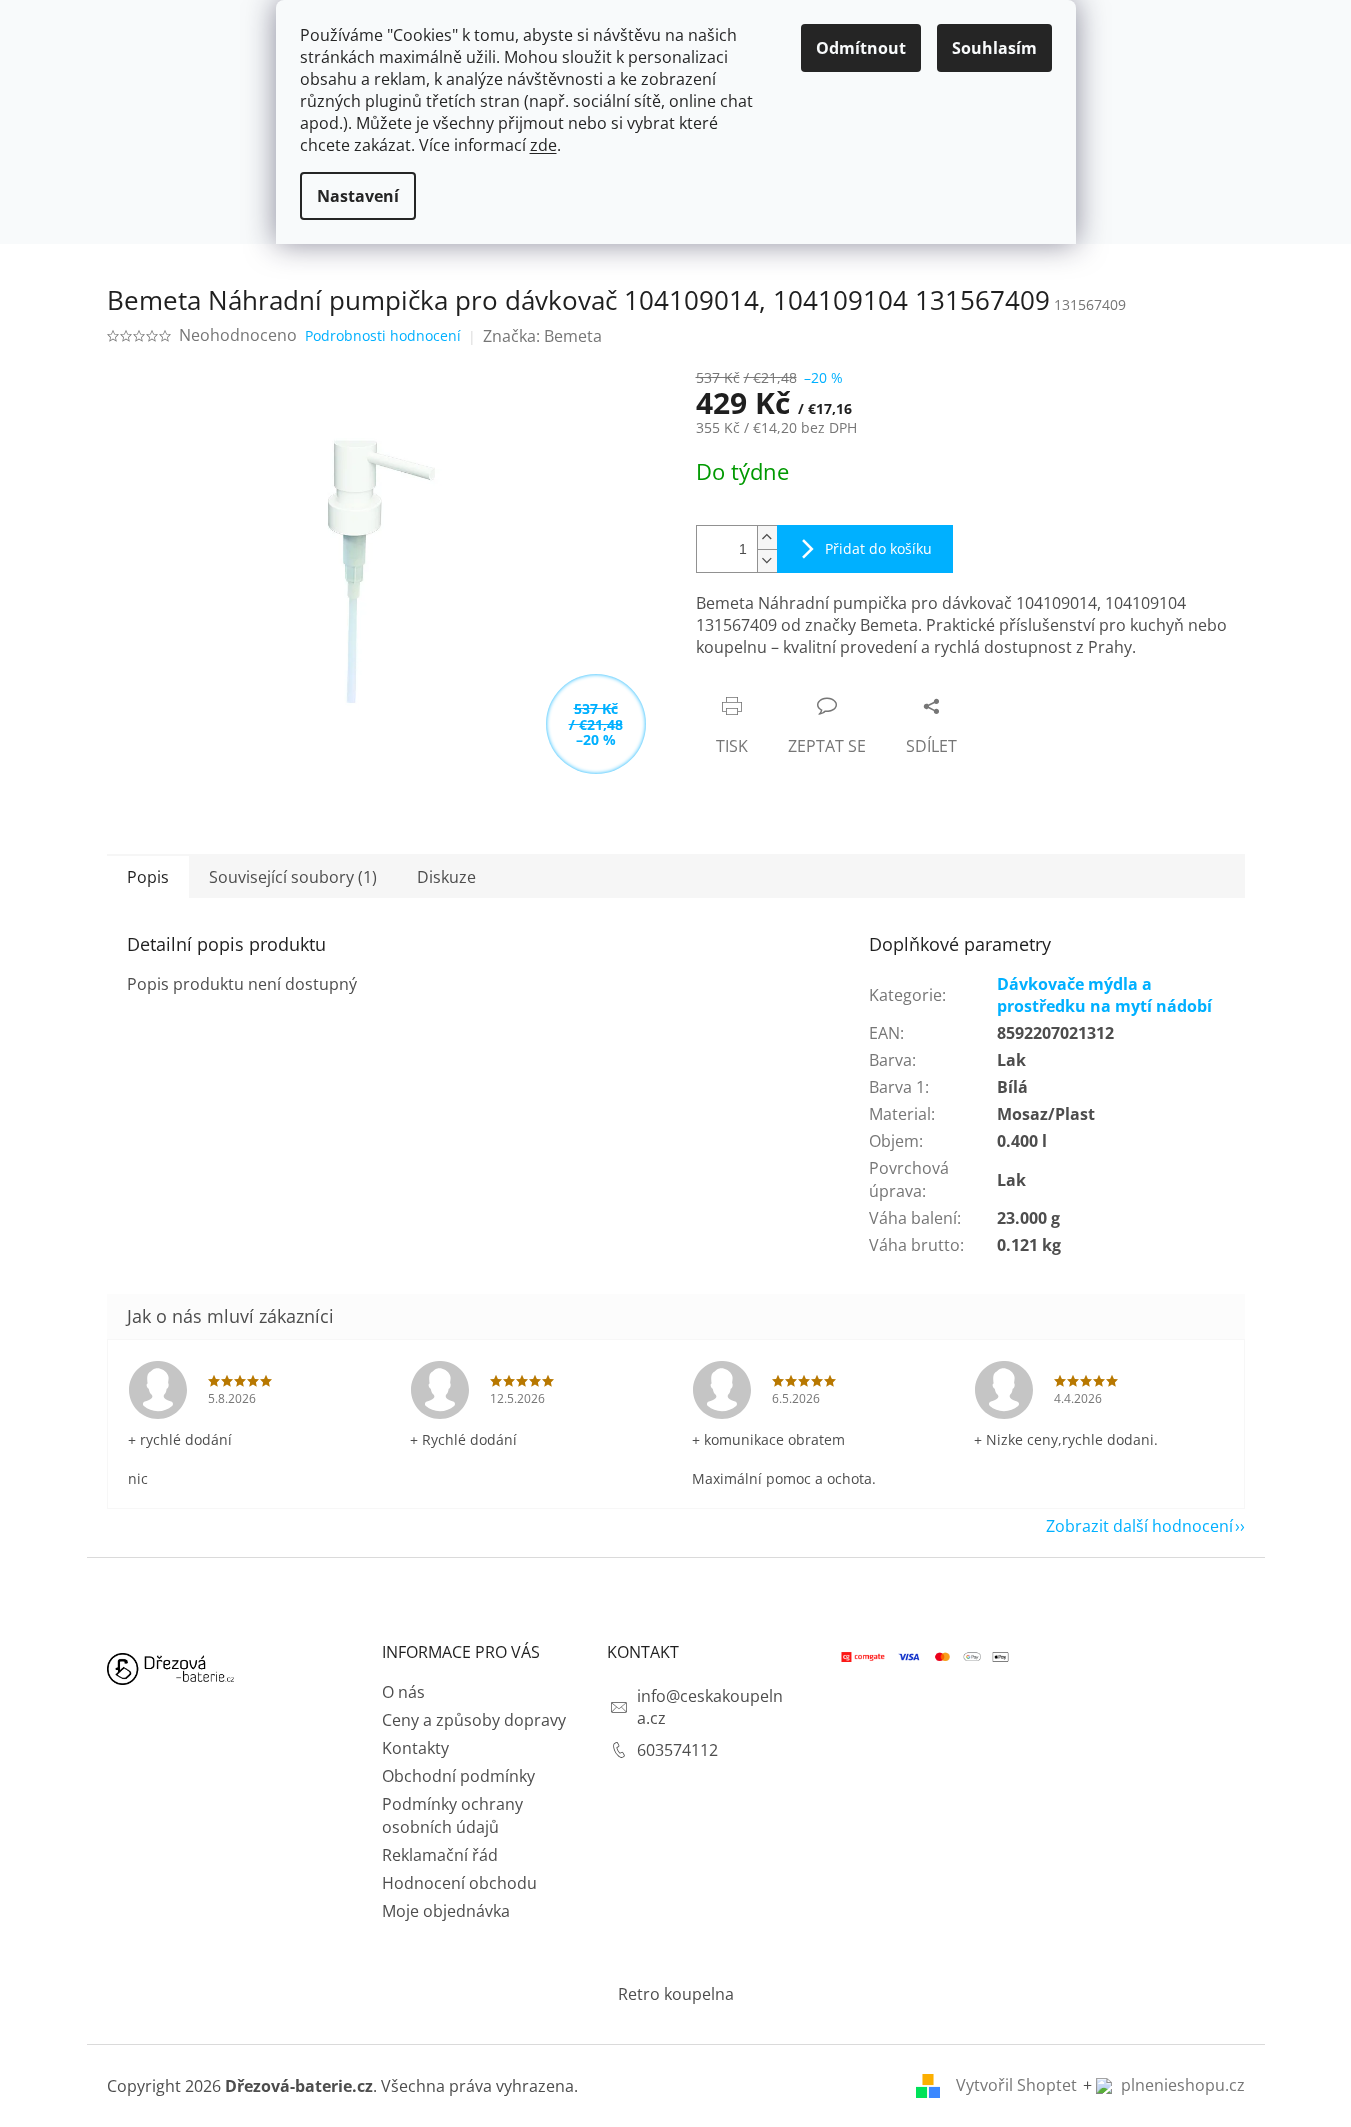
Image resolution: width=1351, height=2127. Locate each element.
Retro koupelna (676, 1994)
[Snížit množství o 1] (767, 560)
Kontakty (415, 1748)
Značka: (542, 336)
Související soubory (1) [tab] (293, 877)
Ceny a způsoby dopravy (474, 1720)
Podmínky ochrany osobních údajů (452, 1815)
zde (543, 145)
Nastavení (358, 196)
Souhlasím (994, 48)
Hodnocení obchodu (459, 1883)
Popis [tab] (148, 877)
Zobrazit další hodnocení (1139, 1526)
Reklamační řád (440, 1855)
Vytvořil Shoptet (1016, 2085)
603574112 (677, 1750)
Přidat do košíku (878, 548)
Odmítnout (861, 48)
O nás (403, 1692)
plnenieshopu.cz (1181, 2085)
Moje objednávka (446, 1911)
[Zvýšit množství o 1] (767, 537)
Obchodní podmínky (458, 1776)
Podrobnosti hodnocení (383, 335)
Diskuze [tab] (446, 877)
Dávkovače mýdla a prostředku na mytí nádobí (1104, 995)
